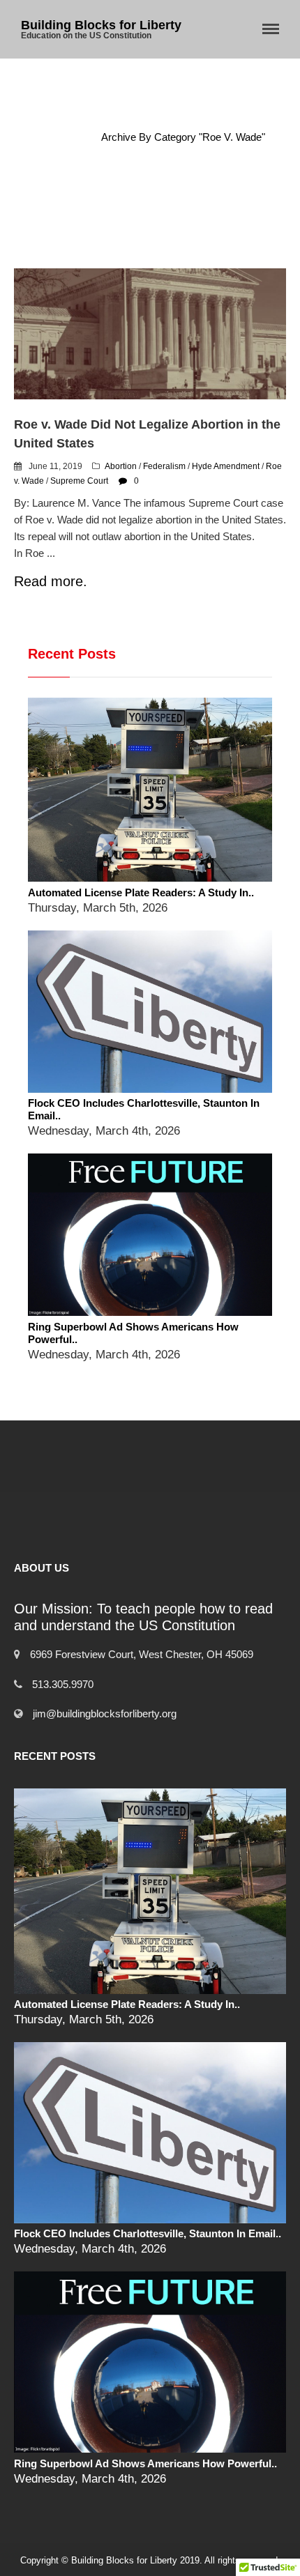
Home (68, 137)
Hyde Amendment (226, 466)
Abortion (121, 466)
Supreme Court (79, 481)
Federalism (164, 466)
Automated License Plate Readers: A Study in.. (141, 892)
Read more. (51, 581)
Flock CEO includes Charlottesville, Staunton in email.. (148, 2233)
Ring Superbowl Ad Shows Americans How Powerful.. (145, 2463)
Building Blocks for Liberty (101, 25)
